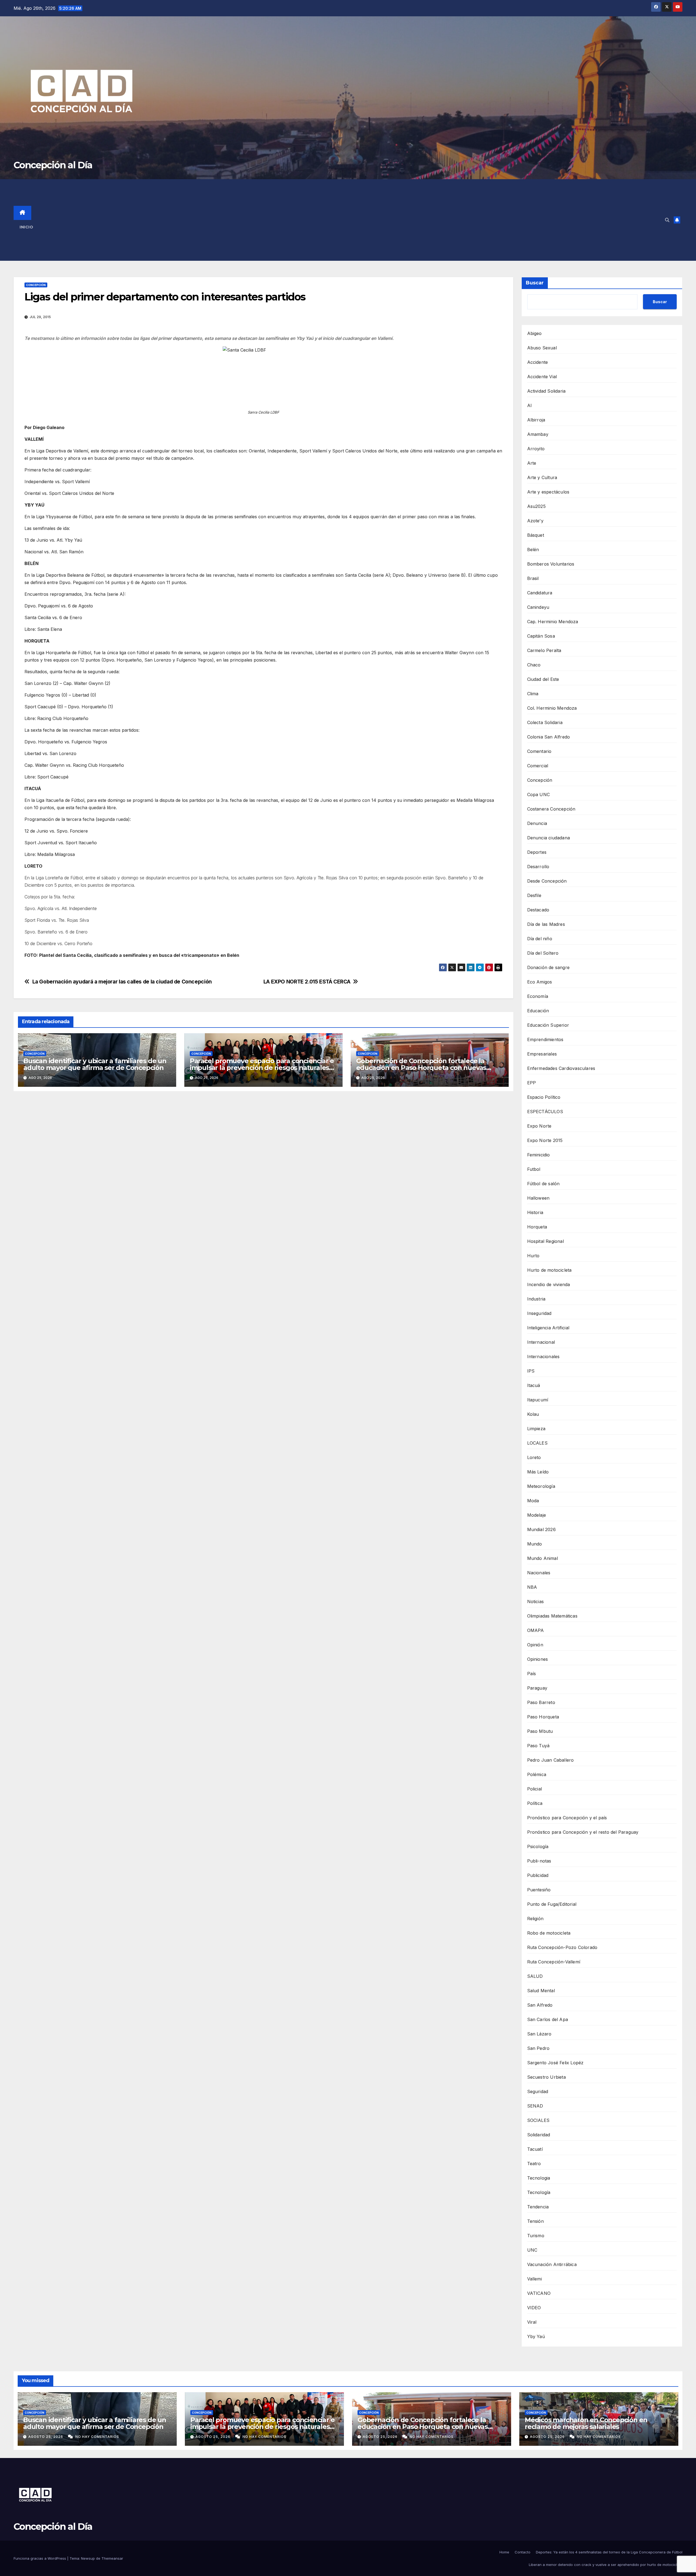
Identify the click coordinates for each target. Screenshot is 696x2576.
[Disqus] (263, 1174)
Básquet (536, 535)
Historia (535, 1212)
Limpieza (536, 1429)
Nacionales (539, 1573)
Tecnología (539, 2192)
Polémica (537, 1774)
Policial (535, 1789)
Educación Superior (548, 1025)
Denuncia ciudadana (549, 838)
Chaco (534, 665)
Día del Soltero (543, 953)
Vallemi (535, 2279)
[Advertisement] (357, 220)
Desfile (534, 895)
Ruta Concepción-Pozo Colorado (562, 1947)
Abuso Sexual (542, 348)
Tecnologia (539, 2178)
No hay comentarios (97, 2437)
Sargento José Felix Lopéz (555, 2063)
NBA (532, 1587)
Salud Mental (541, 1991)
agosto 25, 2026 (46, 2437)
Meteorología (541, 1486)
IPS (531, 1371)
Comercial (538, 766)
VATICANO (539, 2293)
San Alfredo (540, 2005)
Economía (538, 996)
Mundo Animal (543, 1558)
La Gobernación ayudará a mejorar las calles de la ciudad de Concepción (122, 982)
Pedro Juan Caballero (551, 1760)
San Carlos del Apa (548, 2019)
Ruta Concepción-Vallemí (554, 1962)
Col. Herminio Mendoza (552, 708)
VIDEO (534, 2308)
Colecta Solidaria (545, 722)
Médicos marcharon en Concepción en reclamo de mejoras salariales (586, 2423)
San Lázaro (539, 2034)
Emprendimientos (545, 1039)
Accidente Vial (542, 377)
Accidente (538, 362)
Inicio (26, 227)
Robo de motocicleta (549, 1933)
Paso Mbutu (540, 1731)
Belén (533, 550)
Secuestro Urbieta (546, 2077)
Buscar (535, 283)
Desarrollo (538, 867)
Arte (532, 463)
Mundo (535, 1544)
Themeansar (112, 2558)
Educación (538, 1011)
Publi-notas (539, 1861)
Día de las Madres (546, 924)
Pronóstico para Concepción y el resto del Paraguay (583, 1832)
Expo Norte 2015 (545, 1140)
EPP (532, 1083)
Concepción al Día (53, 165)
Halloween (538, 1198)
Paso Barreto (541, 1702)
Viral (532, 2322)
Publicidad (538, 1875)
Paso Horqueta (543, 1717)
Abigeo (535, 333)
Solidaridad (539, 2135)
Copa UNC (539, 794)
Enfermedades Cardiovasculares (561, 1068)
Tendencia (538, 2207)
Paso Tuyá (538, 1746)
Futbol (534, 1169)
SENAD (535, 2106)
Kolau (533, 1414)
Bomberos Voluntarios (551, 564)
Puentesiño (539, 1890)
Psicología (538, 1846)
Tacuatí (535, 2149)
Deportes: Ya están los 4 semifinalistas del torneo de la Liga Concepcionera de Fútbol (609, 2552)
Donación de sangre (549, 967)
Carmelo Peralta (544, 650)
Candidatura (540, 593)
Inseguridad (539, 1313)
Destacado (538, 910)
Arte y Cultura (542, 477)
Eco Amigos (540, 982)
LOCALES (537, 1443)
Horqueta (537, 1227)
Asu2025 (536, 506)
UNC (532, 2250)
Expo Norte (539, 1126)
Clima (533, 694)
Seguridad (538, 2091)
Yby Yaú (536, 2336)
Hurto (533, 1256)
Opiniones (538, 1659)
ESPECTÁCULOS (545, 1112)
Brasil (533, 578)
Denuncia (537, 823)
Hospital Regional (546, 1241)
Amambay (538, 434)
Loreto (534, 1457)
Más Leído (538, 1472)
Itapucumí (538, 1400)
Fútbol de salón (543, 1184)
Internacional (541, 1342)
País (532, 1674)
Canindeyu (538, 607)
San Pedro (538, 2048)
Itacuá (534, 1385)
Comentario (539, 751)
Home (504, 2552)
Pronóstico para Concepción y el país (567, 1818)
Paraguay (537, 1688)
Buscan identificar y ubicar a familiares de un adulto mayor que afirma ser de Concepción (95, 1064)
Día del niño (540, 939)
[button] (667, 220)
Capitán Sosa (541, 636)
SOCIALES (538, 2120)
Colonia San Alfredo (549, 737)
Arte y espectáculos (548, 492)
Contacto (523, 2552)
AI (529, 405)
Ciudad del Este (543, 679)
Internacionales (543, 1357)
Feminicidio (539, 1155)
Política (535, 1803)
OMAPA (536, 1630)
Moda (533, 1501)
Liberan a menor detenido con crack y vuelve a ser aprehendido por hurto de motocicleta (606, 2565)
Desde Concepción (547, 881)
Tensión (535, 2221)
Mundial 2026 (541, 1529)
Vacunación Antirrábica (552, 2264)
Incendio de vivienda (549, 1284)
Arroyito (536, 449)
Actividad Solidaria (546, 391)
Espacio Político (544, 1097)
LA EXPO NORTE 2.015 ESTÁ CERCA (307, 982)
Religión (535, 1919)
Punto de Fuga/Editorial (552, 1904)
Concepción (36, 285)
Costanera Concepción (551, 809)
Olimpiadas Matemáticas (552, 1616)
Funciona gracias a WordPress (40, 2558)
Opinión (535, 1645)
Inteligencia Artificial (548, 1328)
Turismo (536, 2236)
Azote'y (535, 521)
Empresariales (542, 1054)
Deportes (537, 852)
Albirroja (536, 420)
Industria (536, 1299)
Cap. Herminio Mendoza (553, 622)
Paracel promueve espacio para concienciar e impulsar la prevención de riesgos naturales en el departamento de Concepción (262, 1068)
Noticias (536, 1602)
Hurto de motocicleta (549, 1270)
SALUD (535, 1976)
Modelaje (537, 1515)
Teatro (534, 2164)
